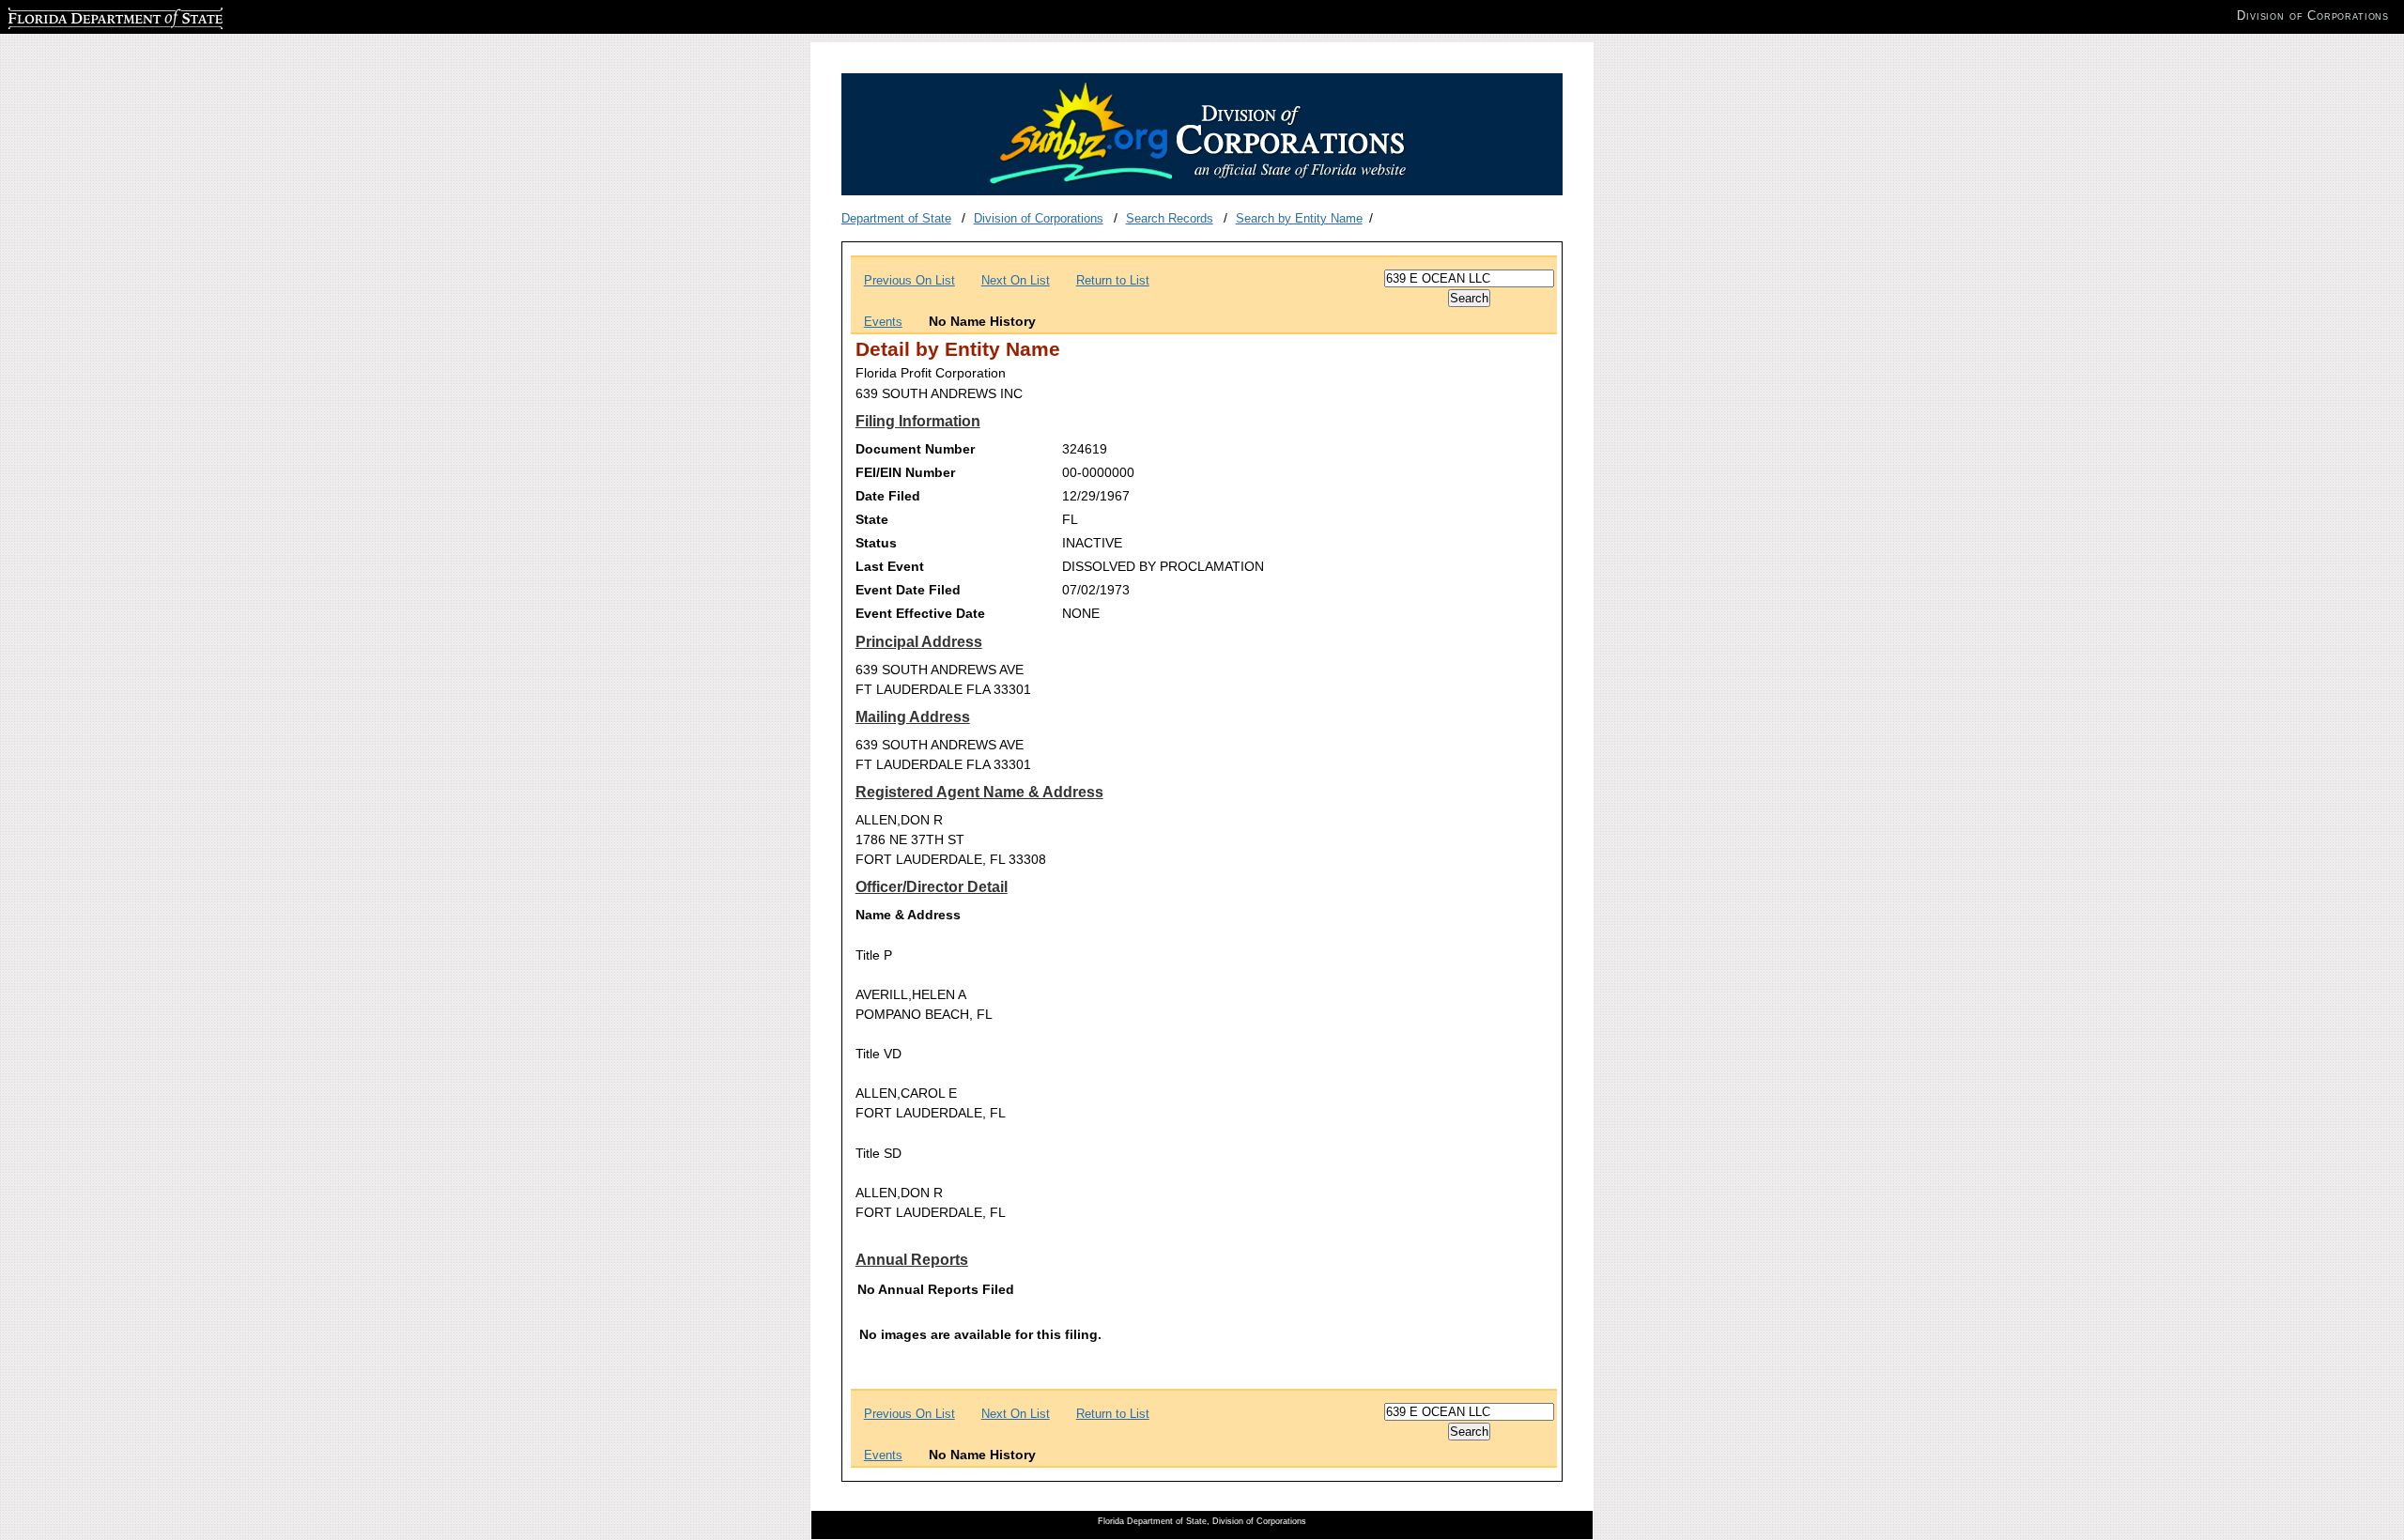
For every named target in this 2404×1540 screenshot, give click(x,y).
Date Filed (888, 496)
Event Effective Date (920, 613)
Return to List (1113, 280)
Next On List (1016, 280)
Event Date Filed (908, 590)
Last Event (890, 566)
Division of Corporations (1039, 218)
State (872, 519)
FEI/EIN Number (905, 472)
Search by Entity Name (1299, 218)
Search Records (1170, 218)
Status (876, 543)
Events (883, 322)
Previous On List (909, 280)
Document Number (915, 449)
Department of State (896, 218)
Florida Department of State (83, 15)
